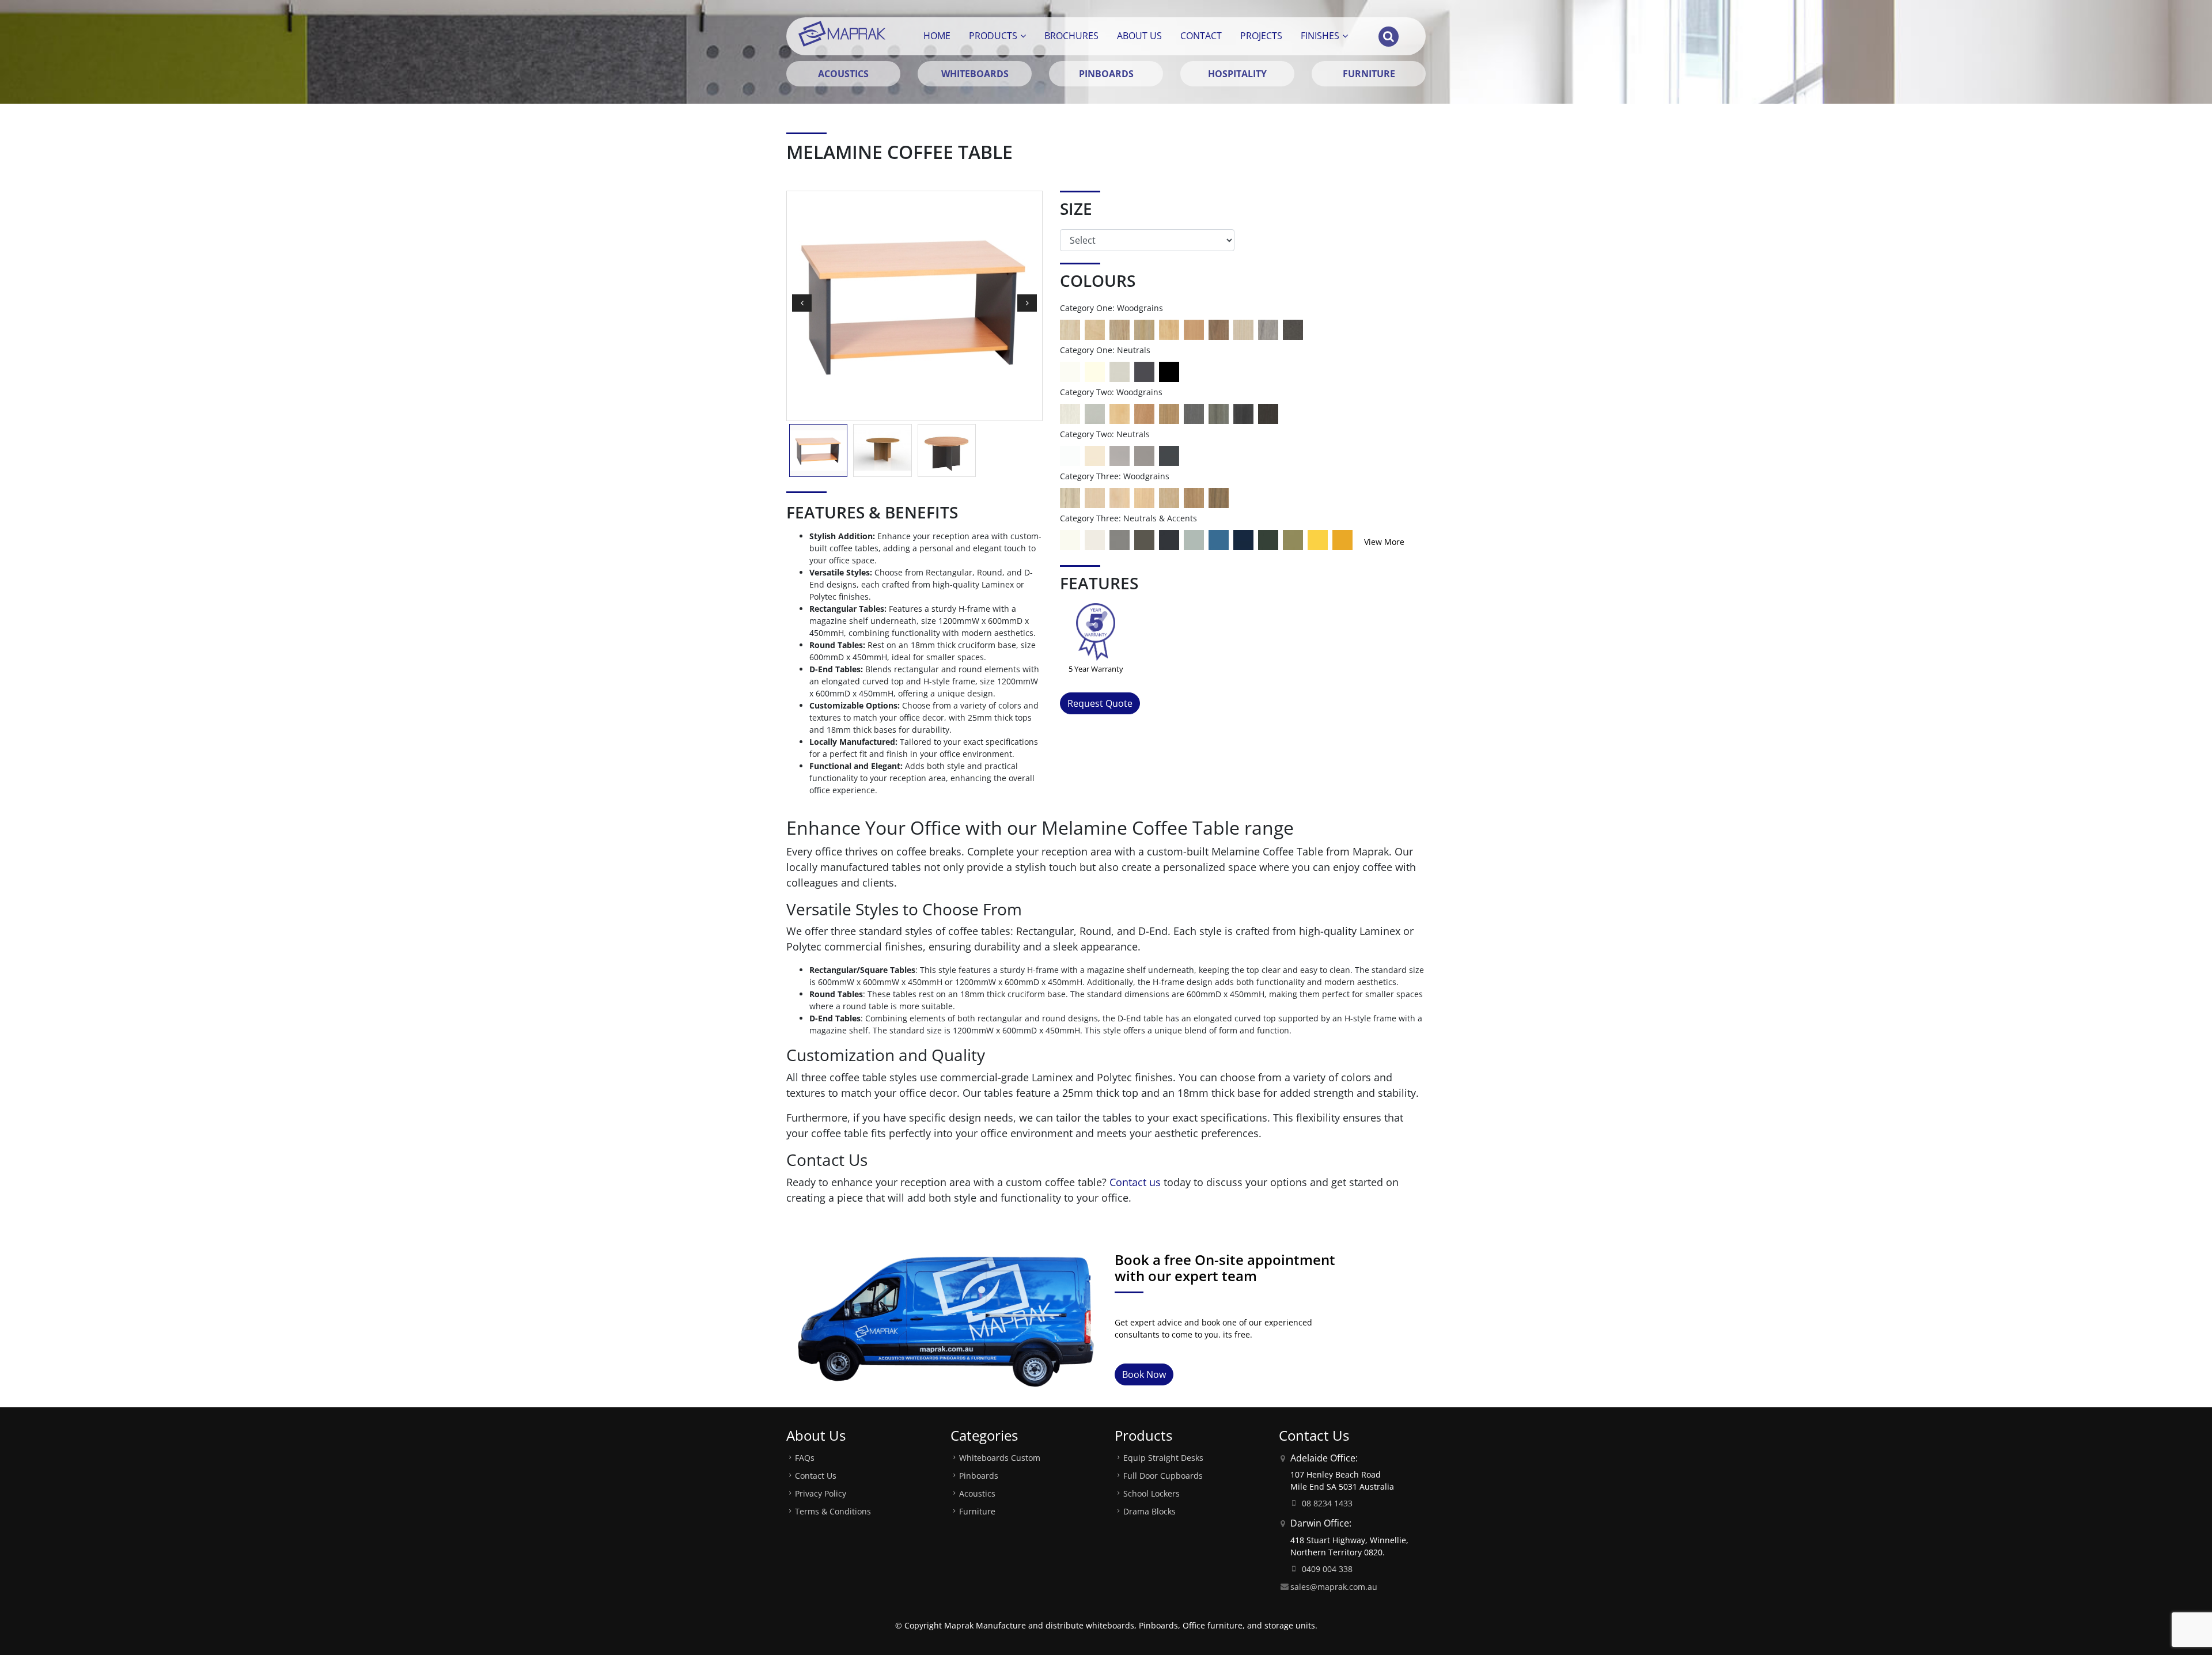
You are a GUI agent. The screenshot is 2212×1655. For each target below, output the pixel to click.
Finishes (1320, 36)
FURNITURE (1369, 74)
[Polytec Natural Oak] (1144, 329)
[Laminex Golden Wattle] (1318, 539)
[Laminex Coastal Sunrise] (1342, 539)
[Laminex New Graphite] (1194, 413)
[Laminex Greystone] (1293, 329)
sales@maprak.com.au (1334, 1587)
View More (1384, 542)
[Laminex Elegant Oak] (1144, 413)
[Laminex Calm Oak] (1169, 497)
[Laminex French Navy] (1243, 539)
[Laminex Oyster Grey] (1120, 371)
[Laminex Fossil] (1144, 539)
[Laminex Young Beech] (1169, 329)
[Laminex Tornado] (1144, 455)
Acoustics (977, 1493)
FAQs (805, 1458)
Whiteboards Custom (1000, 1458)
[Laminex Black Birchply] (1268, 413)
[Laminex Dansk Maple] (1095, 497)
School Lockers (1152, 1493)
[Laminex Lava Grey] (1120, 539)
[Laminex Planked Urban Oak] (1194, 497)
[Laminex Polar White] (1070, 455)
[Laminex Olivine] (1293, 539)
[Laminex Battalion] (1144, 371)
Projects (1261, 36)
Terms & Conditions (833, 1511)
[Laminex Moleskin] (1095, 455)
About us (1139, 36)
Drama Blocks (1149, 1511)
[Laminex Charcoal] (1169, 455)
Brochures (1071, 36)
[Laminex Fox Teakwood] (1268, 329)
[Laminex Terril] (1169, 539)
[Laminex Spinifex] (1194, 539)
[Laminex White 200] (1070, 371)
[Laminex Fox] (1120, 455)
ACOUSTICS (843, 74)
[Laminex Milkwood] (1070, 497)
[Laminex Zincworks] (1095, 413)
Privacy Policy (821, 1493)
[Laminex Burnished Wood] (1243, 413)
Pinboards (979, 1476)
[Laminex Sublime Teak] (1169, 413)
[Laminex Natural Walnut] (1219, 329)
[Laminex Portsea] (1219, 539)
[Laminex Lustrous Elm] (1219, 413)
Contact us (1135, 1182)
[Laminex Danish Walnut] (1219, 497)
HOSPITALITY (1237, 74)
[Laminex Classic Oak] (1120, 329)
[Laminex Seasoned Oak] (1070, 329)
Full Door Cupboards (1163, 1476)
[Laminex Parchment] (1095, 371)
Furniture (977, 1511)
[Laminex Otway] (1268, 539)
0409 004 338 (1327, 1569)
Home (937, 36)
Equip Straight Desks (1163, 1458)
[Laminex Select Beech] (1194, 329)
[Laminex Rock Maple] (1120, 497)
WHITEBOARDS (975, 74)
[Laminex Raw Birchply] (1095, 329)
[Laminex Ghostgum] (1070, 539)
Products (993, 36)
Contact (1201, 36)
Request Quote (1100, 703)
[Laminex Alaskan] (1070, 413)
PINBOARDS (1106, 74)
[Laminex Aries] (1095, 539)
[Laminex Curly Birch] (1120, 413)
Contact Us (816, 1476)
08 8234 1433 (1327, 1503)
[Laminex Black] (1169, 371)
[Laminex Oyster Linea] (1243, 329)
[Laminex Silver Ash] (1144, 497)
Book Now (1144, 1374)
